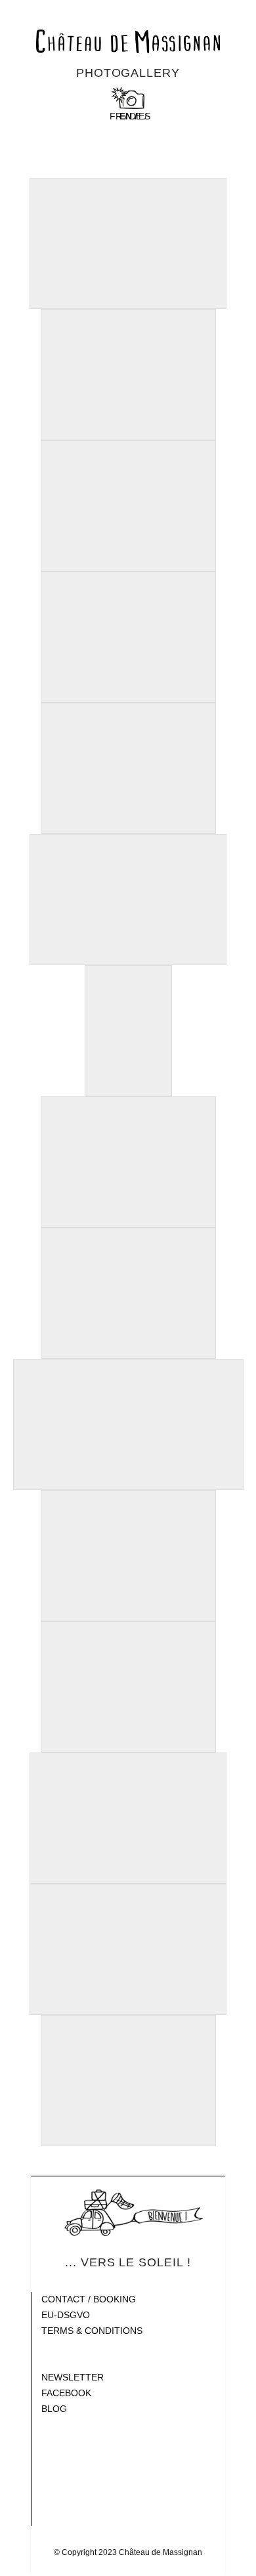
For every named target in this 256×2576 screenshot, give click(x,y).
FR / (118, 116)
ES (144, 116)
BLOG (54, 2409)
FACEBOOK (66, 2393)
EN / (128, 116)
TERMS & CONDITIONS (92, 2331)
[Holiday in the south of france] (128, 41)
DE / (138, 116)
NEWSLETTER (73, 2377)
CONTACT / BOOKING (89, 2299)
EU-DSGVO (66, 2315)
